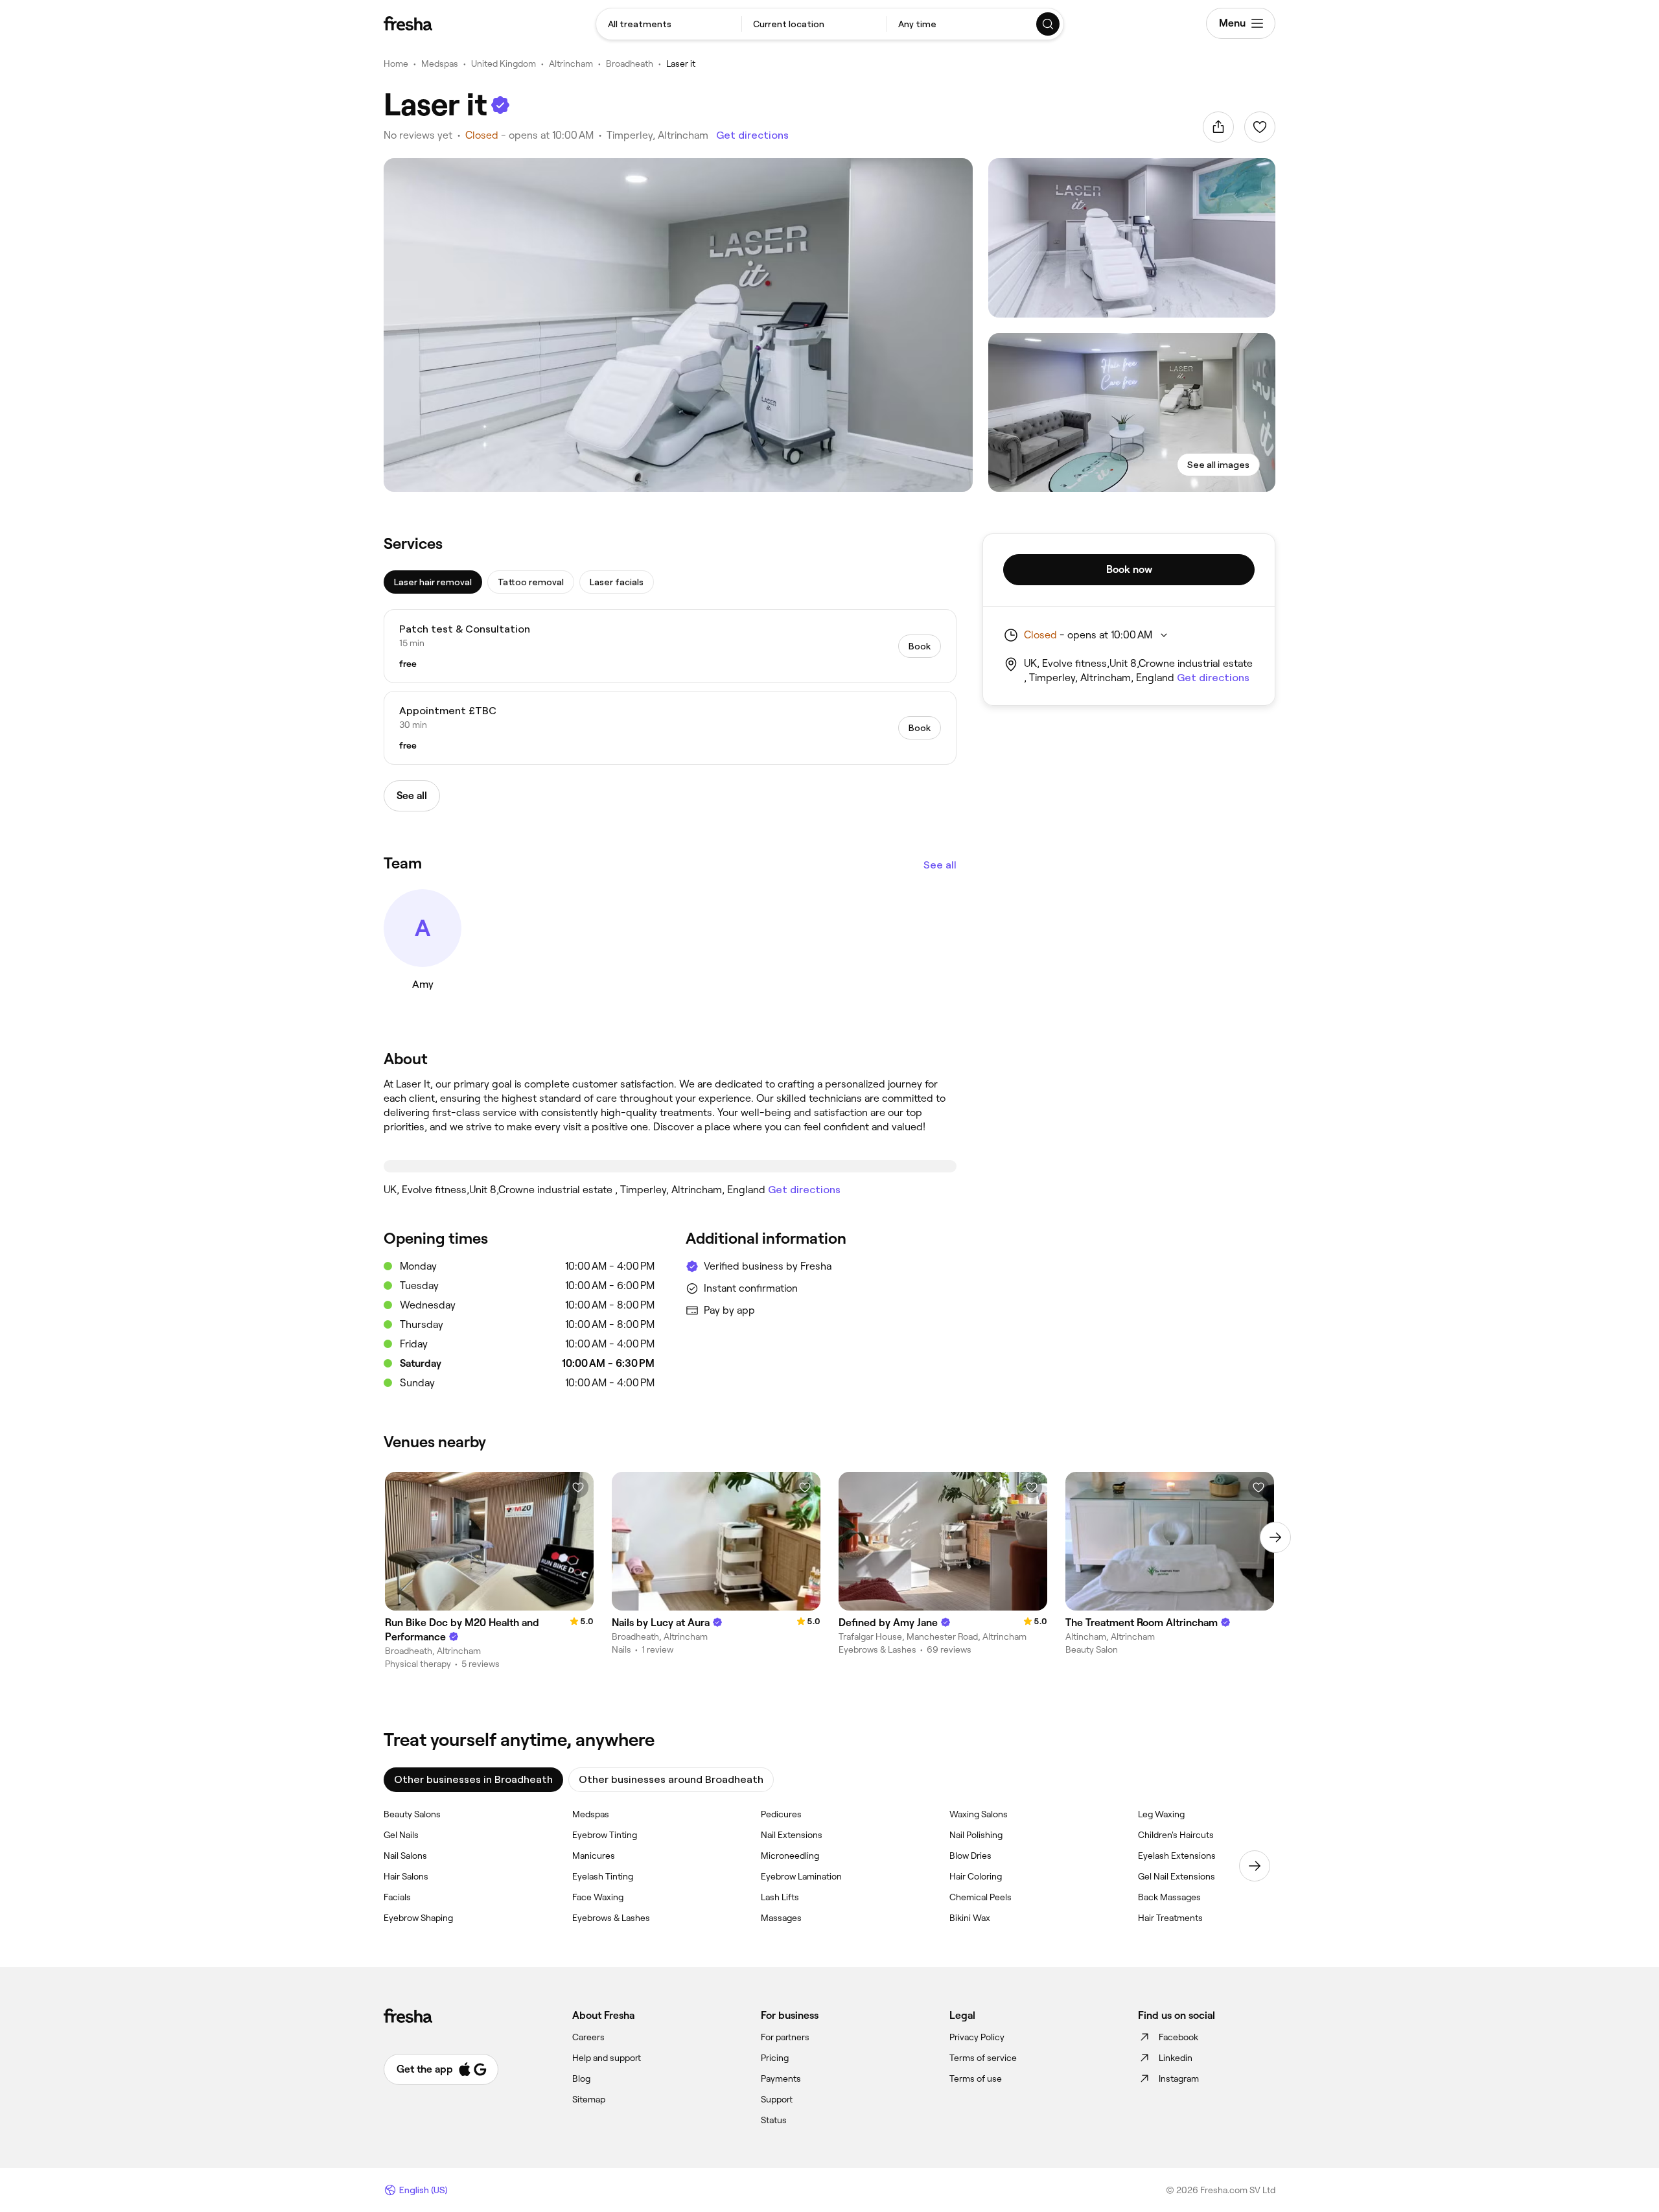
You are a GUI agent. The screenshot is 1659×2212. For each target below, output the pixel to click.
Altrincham (571, 64)
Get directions (752, 135)
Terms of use (976, 2078)
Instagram (1179, 2078)
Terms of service (983, 2058)
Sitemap (589, 2099)
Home (396, 64)
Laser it (681, 64)
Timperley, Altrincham (657, 135)
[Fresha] (408, 23)
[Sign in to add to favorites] (1260, 127)
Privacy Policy (977, 2037)
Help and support (607, 2058)
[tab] (433, 582)
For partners (785, 2037)
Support (777, 2099)
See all (940, 865)
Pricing (775, 2058)
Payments (781, 2078)
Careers (588, 2037)
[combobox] (669, 24)
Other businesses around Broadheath (671, 1779)
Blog (581, 2078)
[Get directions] (670, 1166)
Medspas (440, 64)
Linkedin (1176, 2058)
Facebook (1178, 2037)
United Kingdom (504, 64)
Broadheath (630, 64)
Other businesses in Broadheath (473, 1779)
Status (774, 2120)
